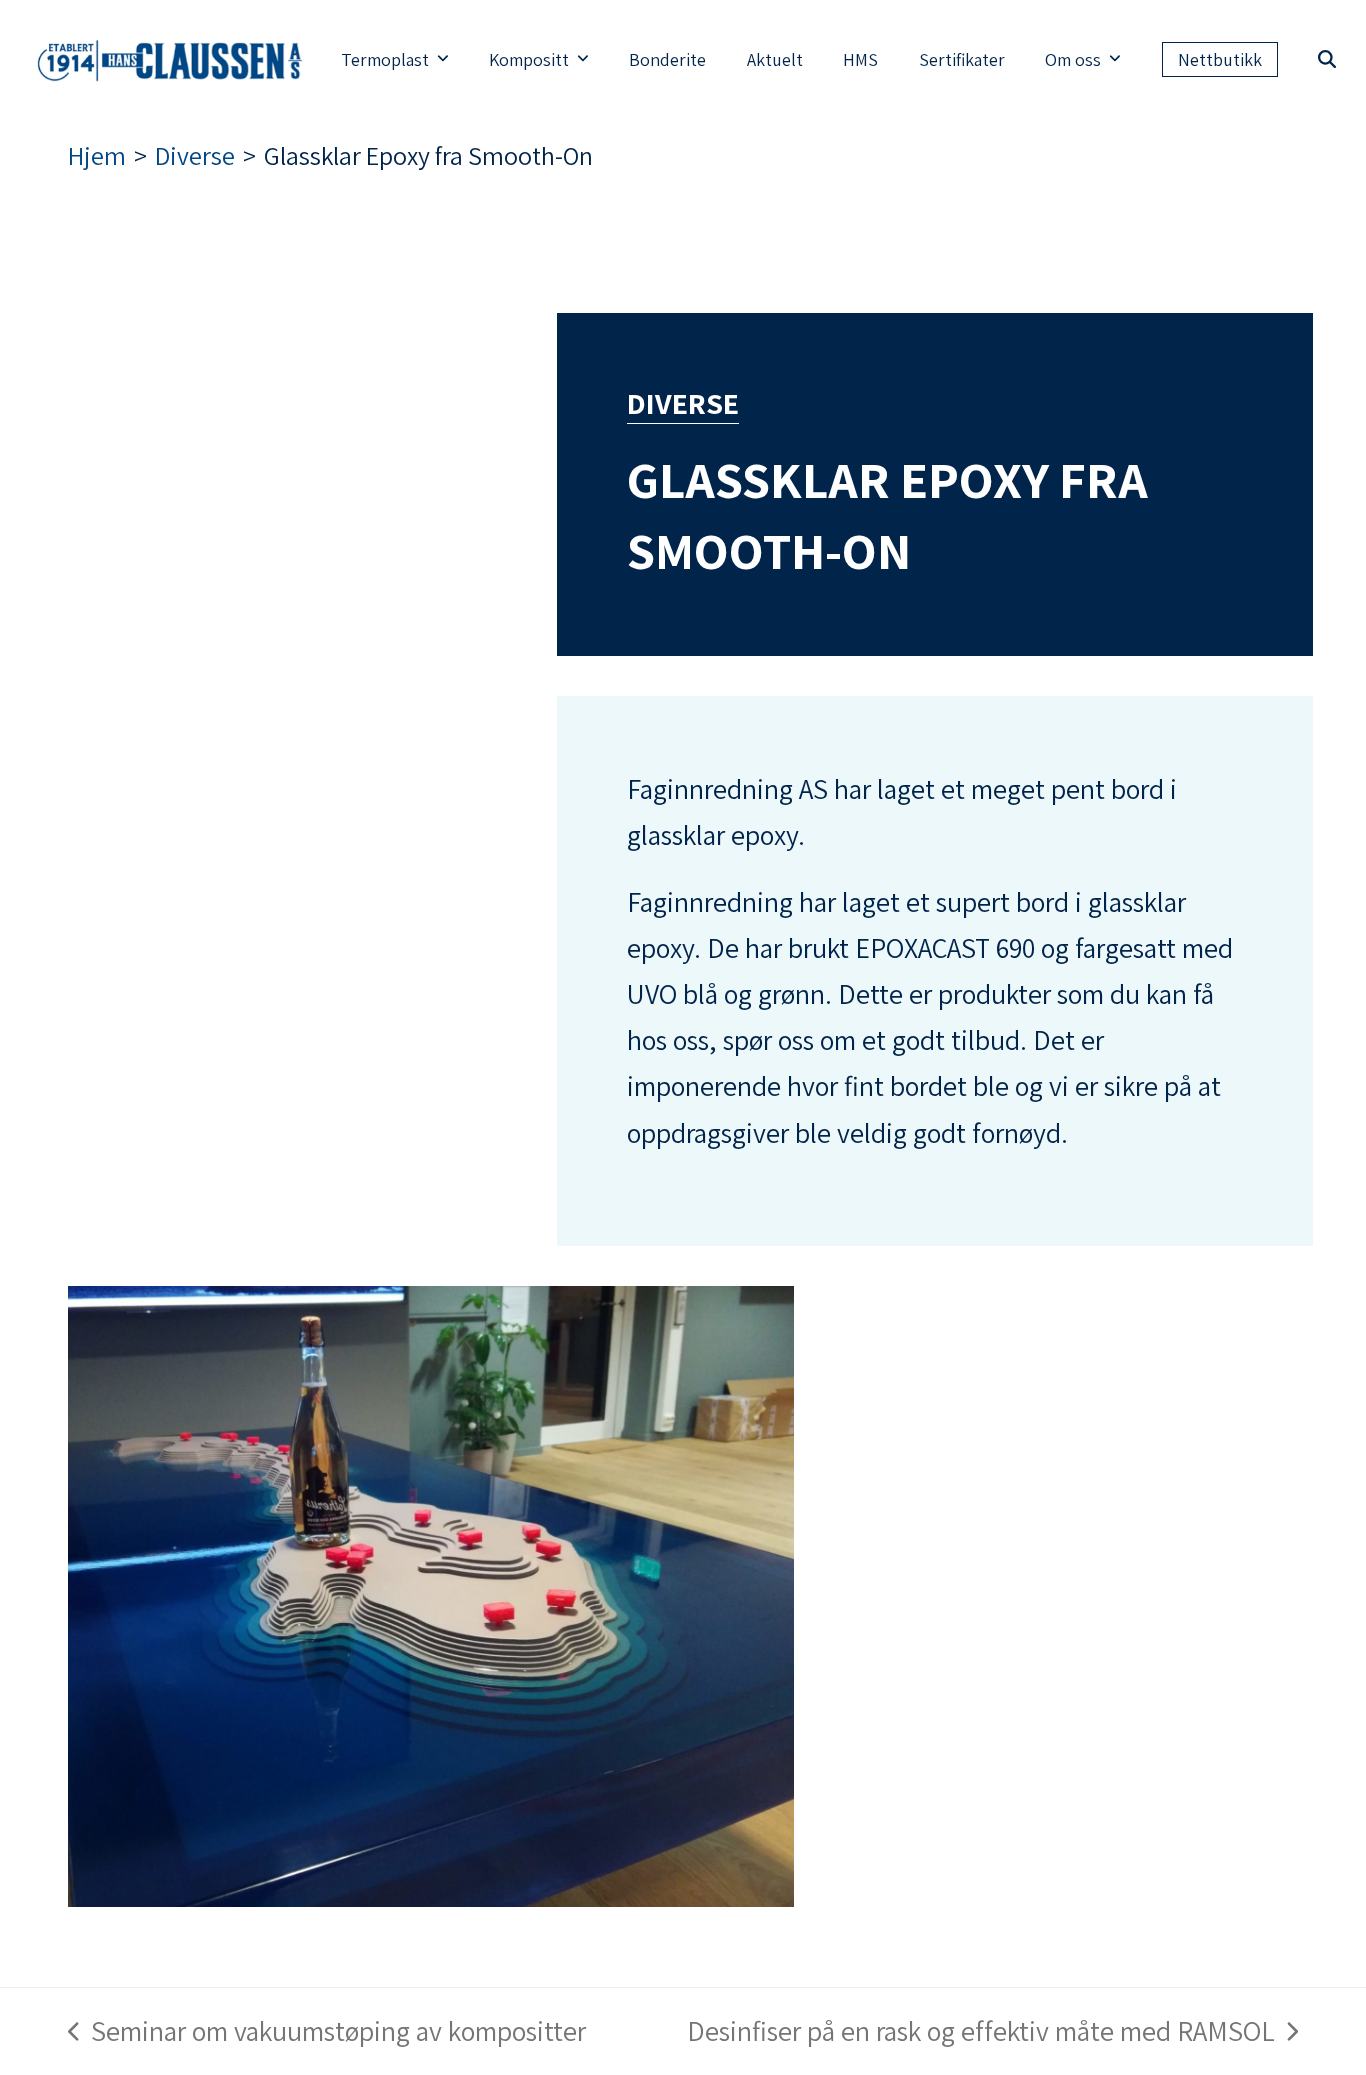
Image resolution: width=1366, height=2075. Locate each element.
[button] (1327, 60)
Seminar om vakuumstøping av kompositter (327, 2033)
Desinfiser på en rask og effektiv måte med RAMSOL (981, 2033)
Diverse (683, 403)
